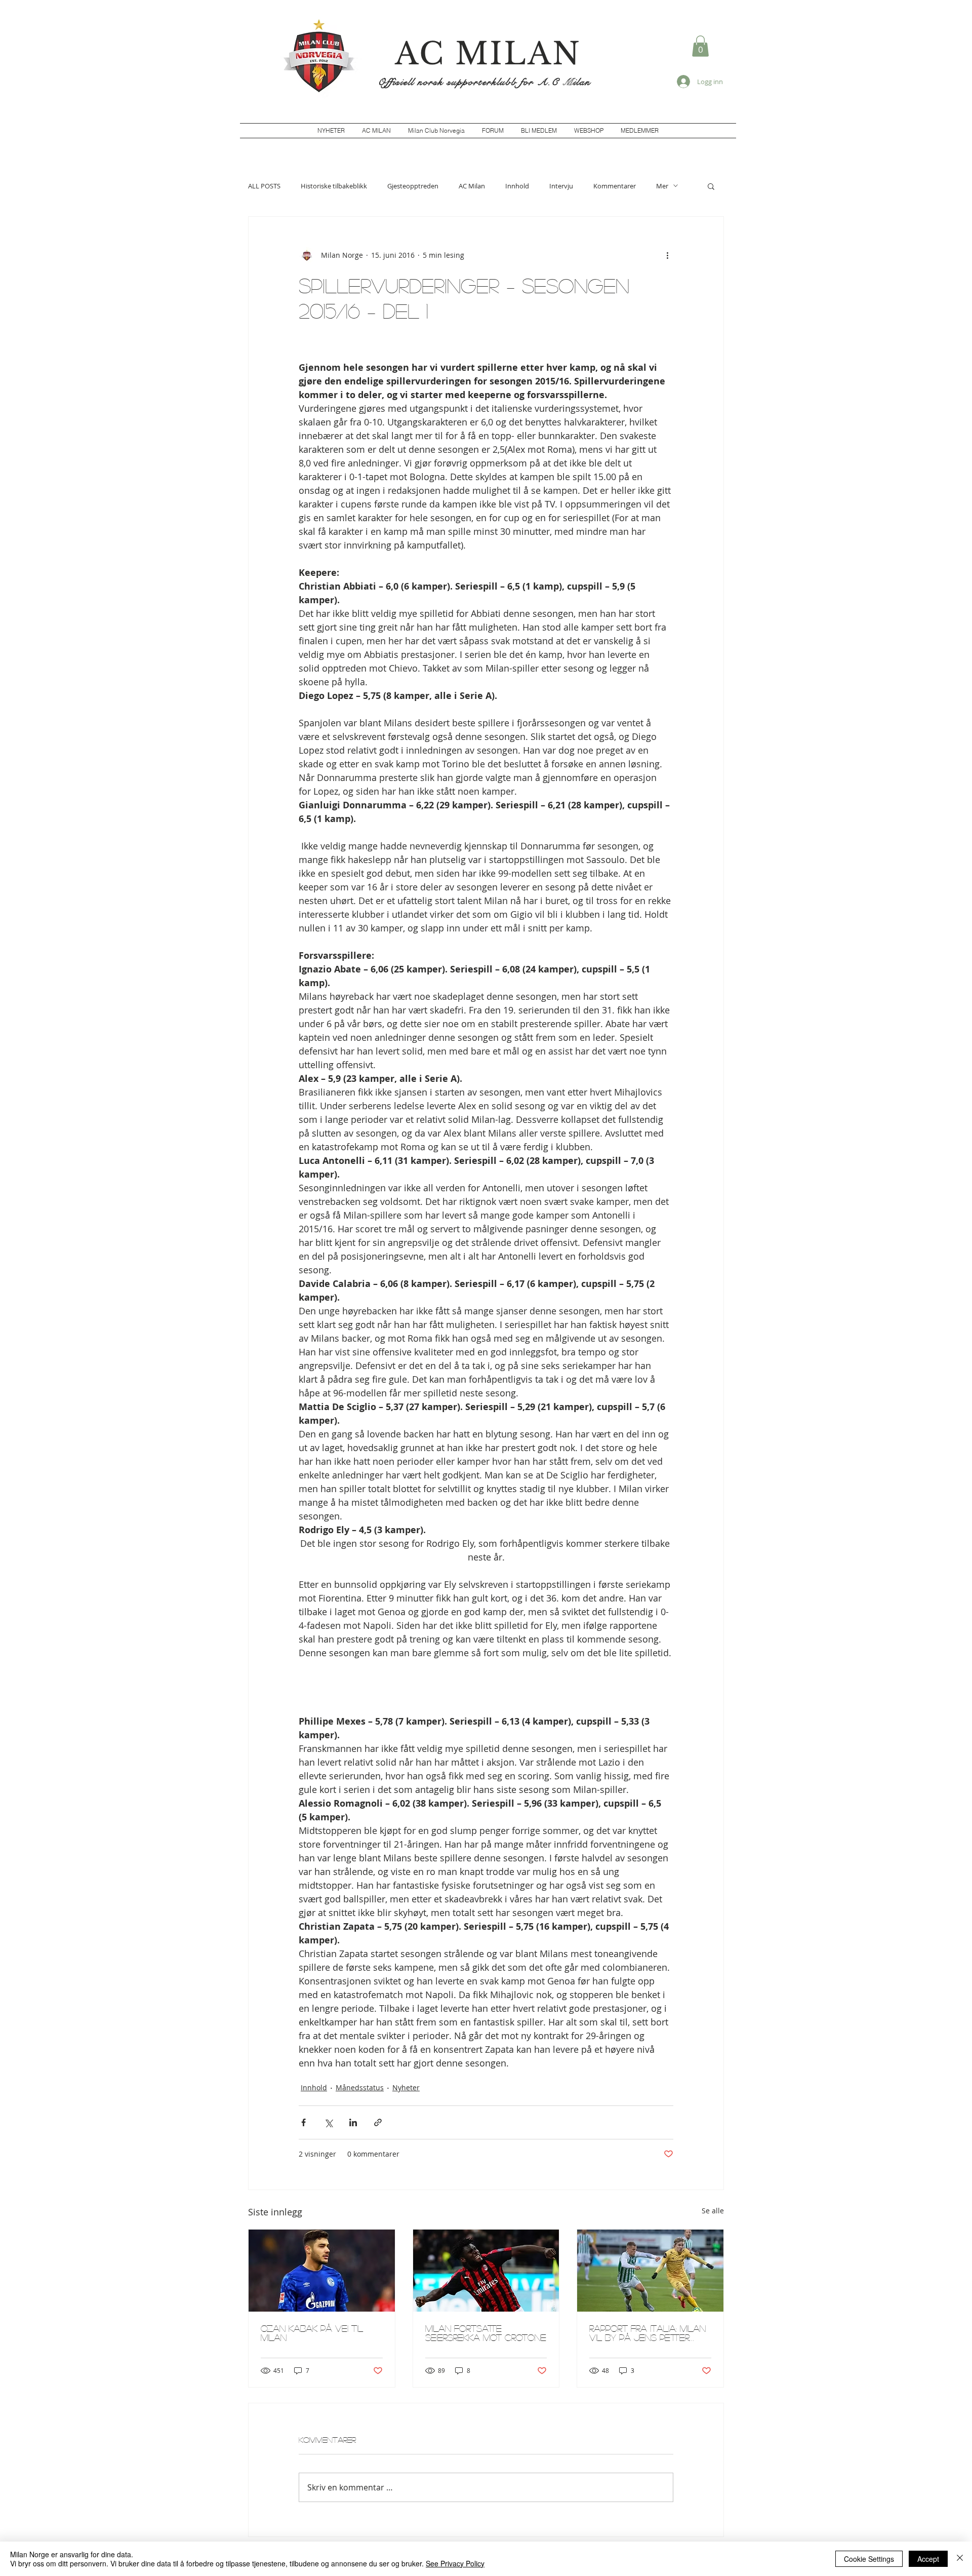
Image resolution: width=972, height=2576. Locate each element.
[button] (700, 46)
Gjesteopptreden (413, 186)
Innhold (517, 186)
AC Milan (472, 186)
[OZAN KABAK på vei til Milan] (322, 2271)
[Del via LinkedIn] (353, 2122)
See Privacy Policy (455, 2563)
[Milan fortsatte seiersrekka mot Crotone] (486, 2271)
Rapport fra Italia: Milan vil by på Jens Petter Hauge (647, 2333)
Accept (928, 2559)
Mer (662, 186)
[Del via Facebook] (303, 2122)
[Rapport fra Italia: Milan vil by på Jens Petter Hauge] (650, 2271)
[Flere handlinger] (667, 255)
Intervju (561, 186)
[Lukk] (960, 2559)
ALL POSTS (264, 186)
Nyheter (406, 2087)
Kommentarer (615, 186)
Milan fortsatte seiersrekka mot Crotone (486, 2333)
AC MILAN (488, 54)
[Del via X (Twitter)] (328, 2122)
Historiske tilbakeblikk (334, 186)
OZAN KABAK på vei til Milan (312, 2333)
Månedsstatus (360, 2087)
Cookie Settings (869, 2559)
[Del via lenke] (378, 2122)
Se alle (713, 2211)
